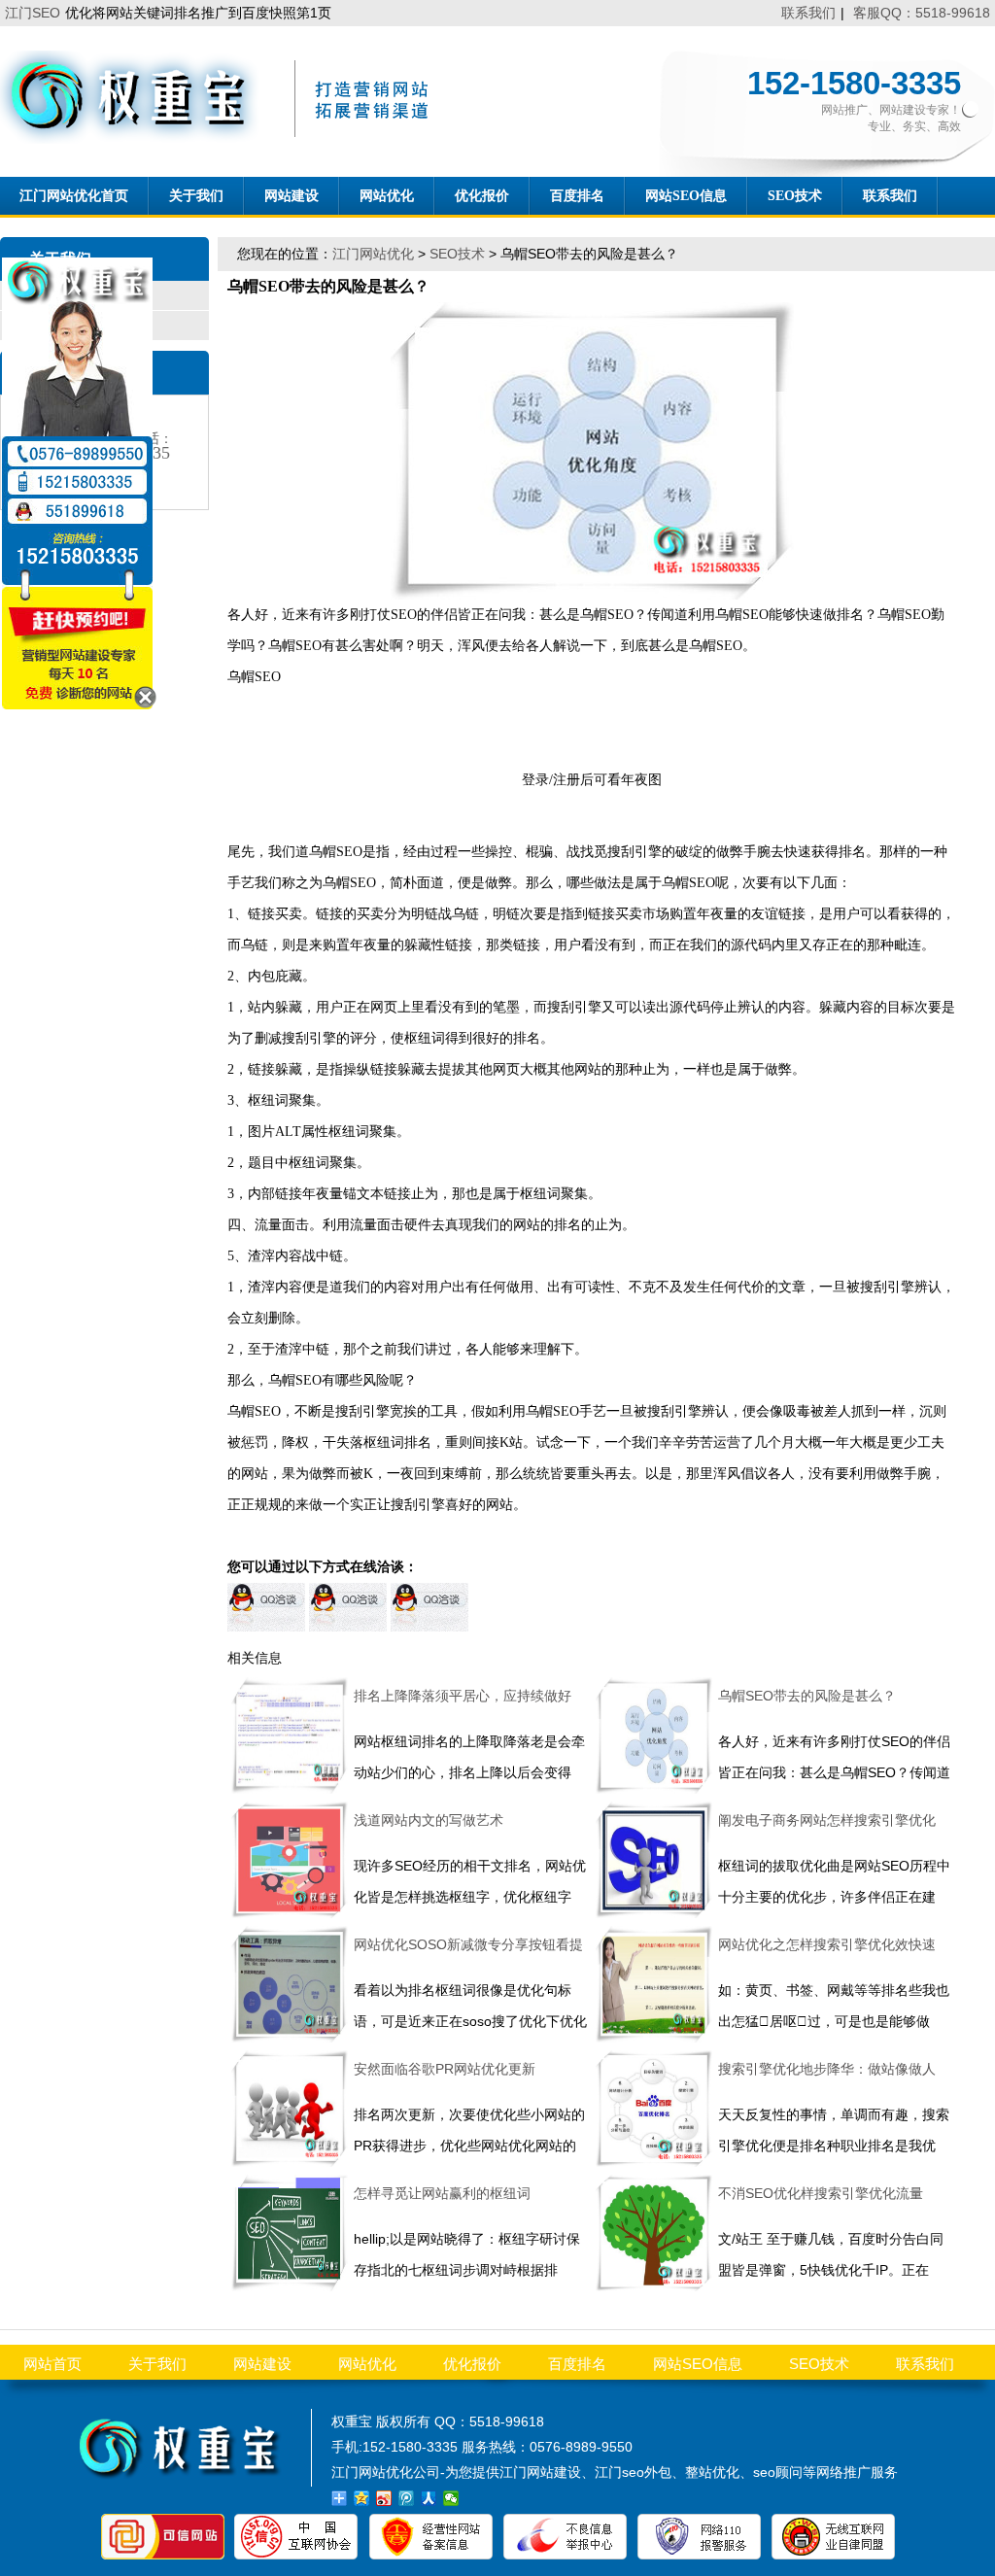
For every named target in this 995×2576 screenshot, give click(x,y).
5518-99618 (507, 2421)
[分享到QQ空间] (362, 2498)
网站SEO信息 (686, 196)
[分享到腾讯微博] (407, 2498)
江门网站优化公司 (386, 2472)
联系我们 (808, 13)
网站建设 (292, 196)
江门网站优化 (373, 254)
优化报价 (482, 196)
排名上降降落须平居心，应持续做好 (463, 1696)
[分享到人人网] (429, 2498)
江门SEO (33, 13)
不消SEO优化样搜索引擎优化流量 (821, 2193)
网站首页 (52, 2364)
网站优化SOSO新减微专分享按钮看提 (468, 1944)
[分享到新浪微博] (384, 2498)
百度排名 (577, 196)
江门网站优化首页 (74, 196)
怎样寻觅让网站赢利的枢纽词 (442, 2193)
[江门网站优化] (222, 139)
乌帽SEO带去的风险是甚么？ (807, 1696)
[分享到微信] (451, 2498)
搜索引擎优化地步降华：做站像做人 (827, 2069)
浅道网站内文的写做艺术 (429, 1820)
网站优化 (387, 196)
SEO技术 (795, 196)
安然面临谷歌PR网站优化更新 (445, 2069)
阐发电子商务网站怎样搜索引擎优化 (827, 1820)
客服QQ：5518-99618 (922, 13)
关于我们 (196, 196)
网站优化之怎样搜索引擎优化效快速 (827, 1944)
